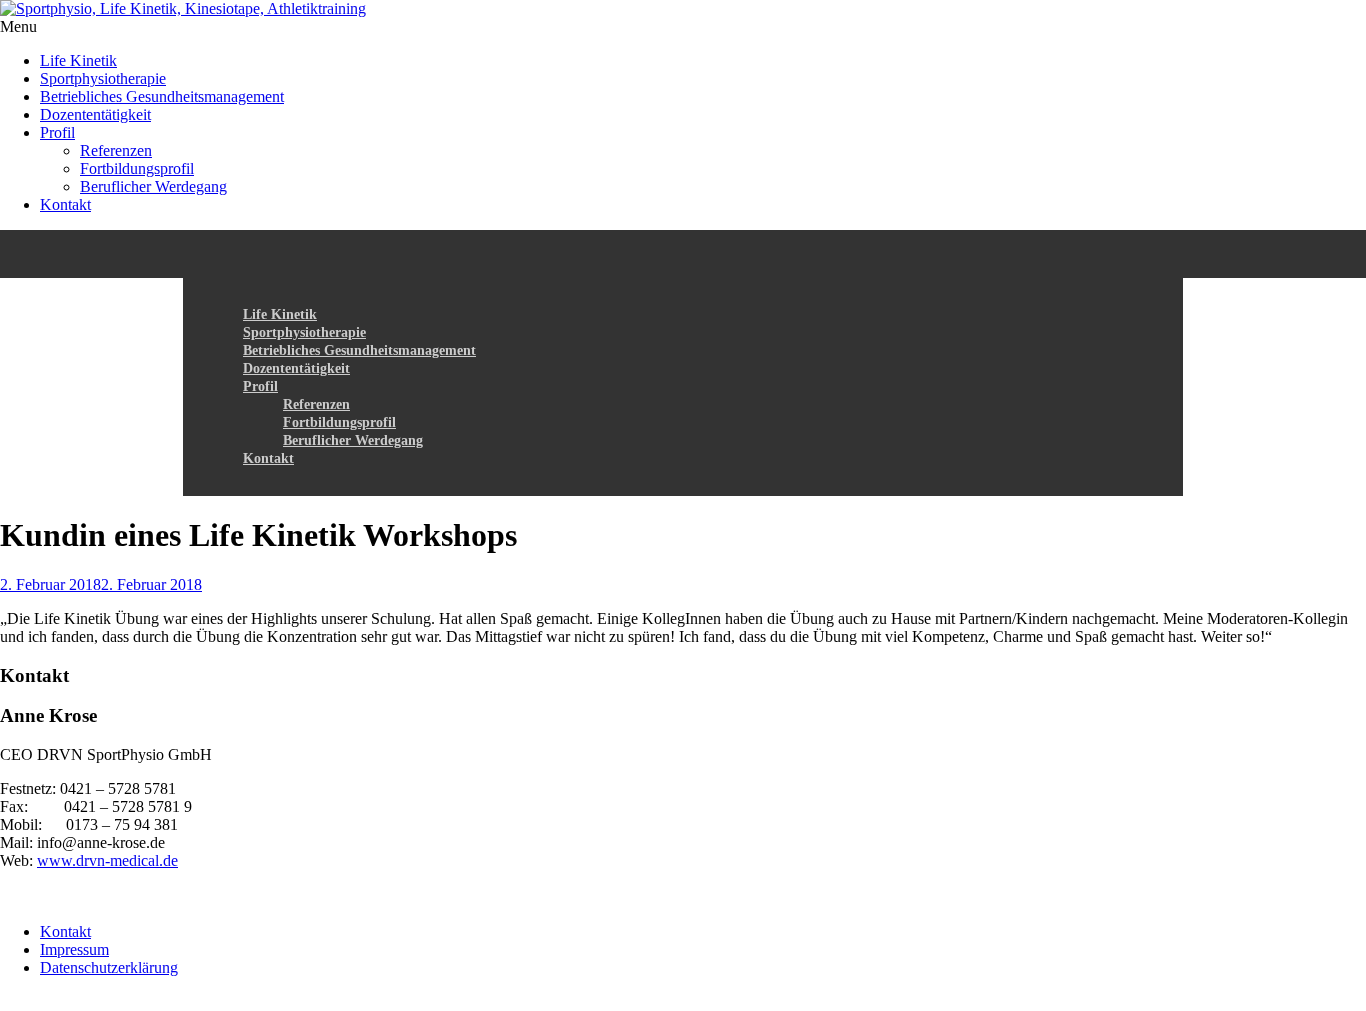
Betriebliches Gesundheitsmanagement (162, 96)
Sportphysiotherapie (103, 78)
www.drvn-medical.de (107, 860)
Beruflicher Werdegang (153, 186)
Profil (57, 132)
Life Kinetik (78, 60)
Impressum (74, 949)
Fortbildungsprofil (137, 168)
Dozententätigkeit (95, 114)
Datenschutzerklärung (109, 967)
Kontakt (65, 204)
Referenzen (116, 150)
